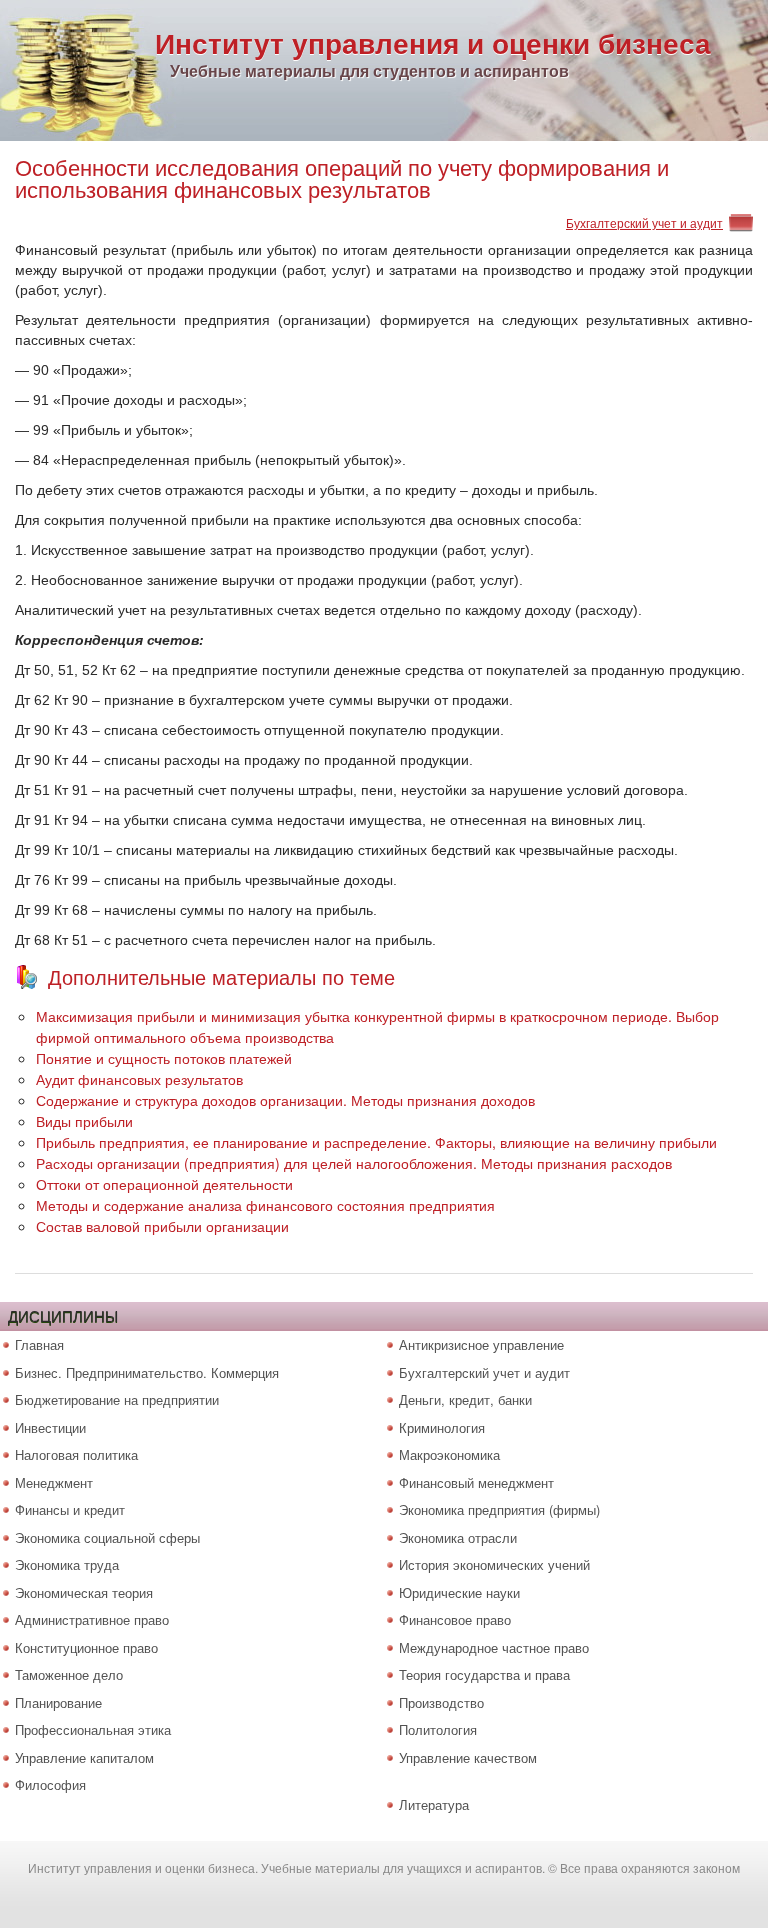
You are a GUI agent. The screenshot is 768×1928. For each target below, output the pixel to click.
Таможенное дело (69, 1674)
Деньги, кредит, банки (465, 1399)
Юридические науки (459, 1592)
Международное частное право (494, 1647)
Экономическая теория (84, 1592)
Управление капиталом (84, 1757)
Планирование (58, 1702)
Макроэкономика (449, 1454)
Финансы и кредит (70, 1509)
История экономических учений (494, 1564)
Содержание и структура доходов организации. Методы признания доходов (285, 1100)
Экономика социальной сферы (107, 1537)
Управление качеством (468, 1757)
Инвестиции (50, 1427)
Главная (39, 1344)
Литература (434, 1804)
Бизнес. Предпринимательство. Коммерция (147, 1372)
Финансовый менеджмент (476, 1482)
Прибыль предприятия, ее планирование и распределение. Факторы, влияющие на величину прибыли (376, 1142)
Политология (438, 1729)
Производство (441, 1702)
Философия (50, 1784)
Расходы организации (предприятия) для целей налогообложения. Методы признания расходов (354, 1163)
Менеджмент (54, 1482)
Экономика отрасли (458, 1537)
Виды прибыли (84, 1121)
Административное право (92, 1619)
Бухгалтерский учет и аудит (644, 222)
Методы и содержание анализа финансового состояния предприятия (265, 1205)
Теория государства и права (484, 1674)
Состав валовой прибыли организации (162, 1226)
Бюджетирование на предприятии (117, 1399)
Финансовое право (455, 1619)
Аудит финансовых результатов (139, 1079)
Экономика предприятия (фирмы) (499, 1509)
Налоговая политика (76, 1454)
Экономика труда (67, 1564)
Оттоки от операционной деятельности (164, 1184)
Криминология (442, 1427)
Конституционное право (86, 1647)
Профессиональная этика (93, 1729)
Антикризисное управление (481, 1344)
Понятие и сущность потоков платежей (164, 1058)
